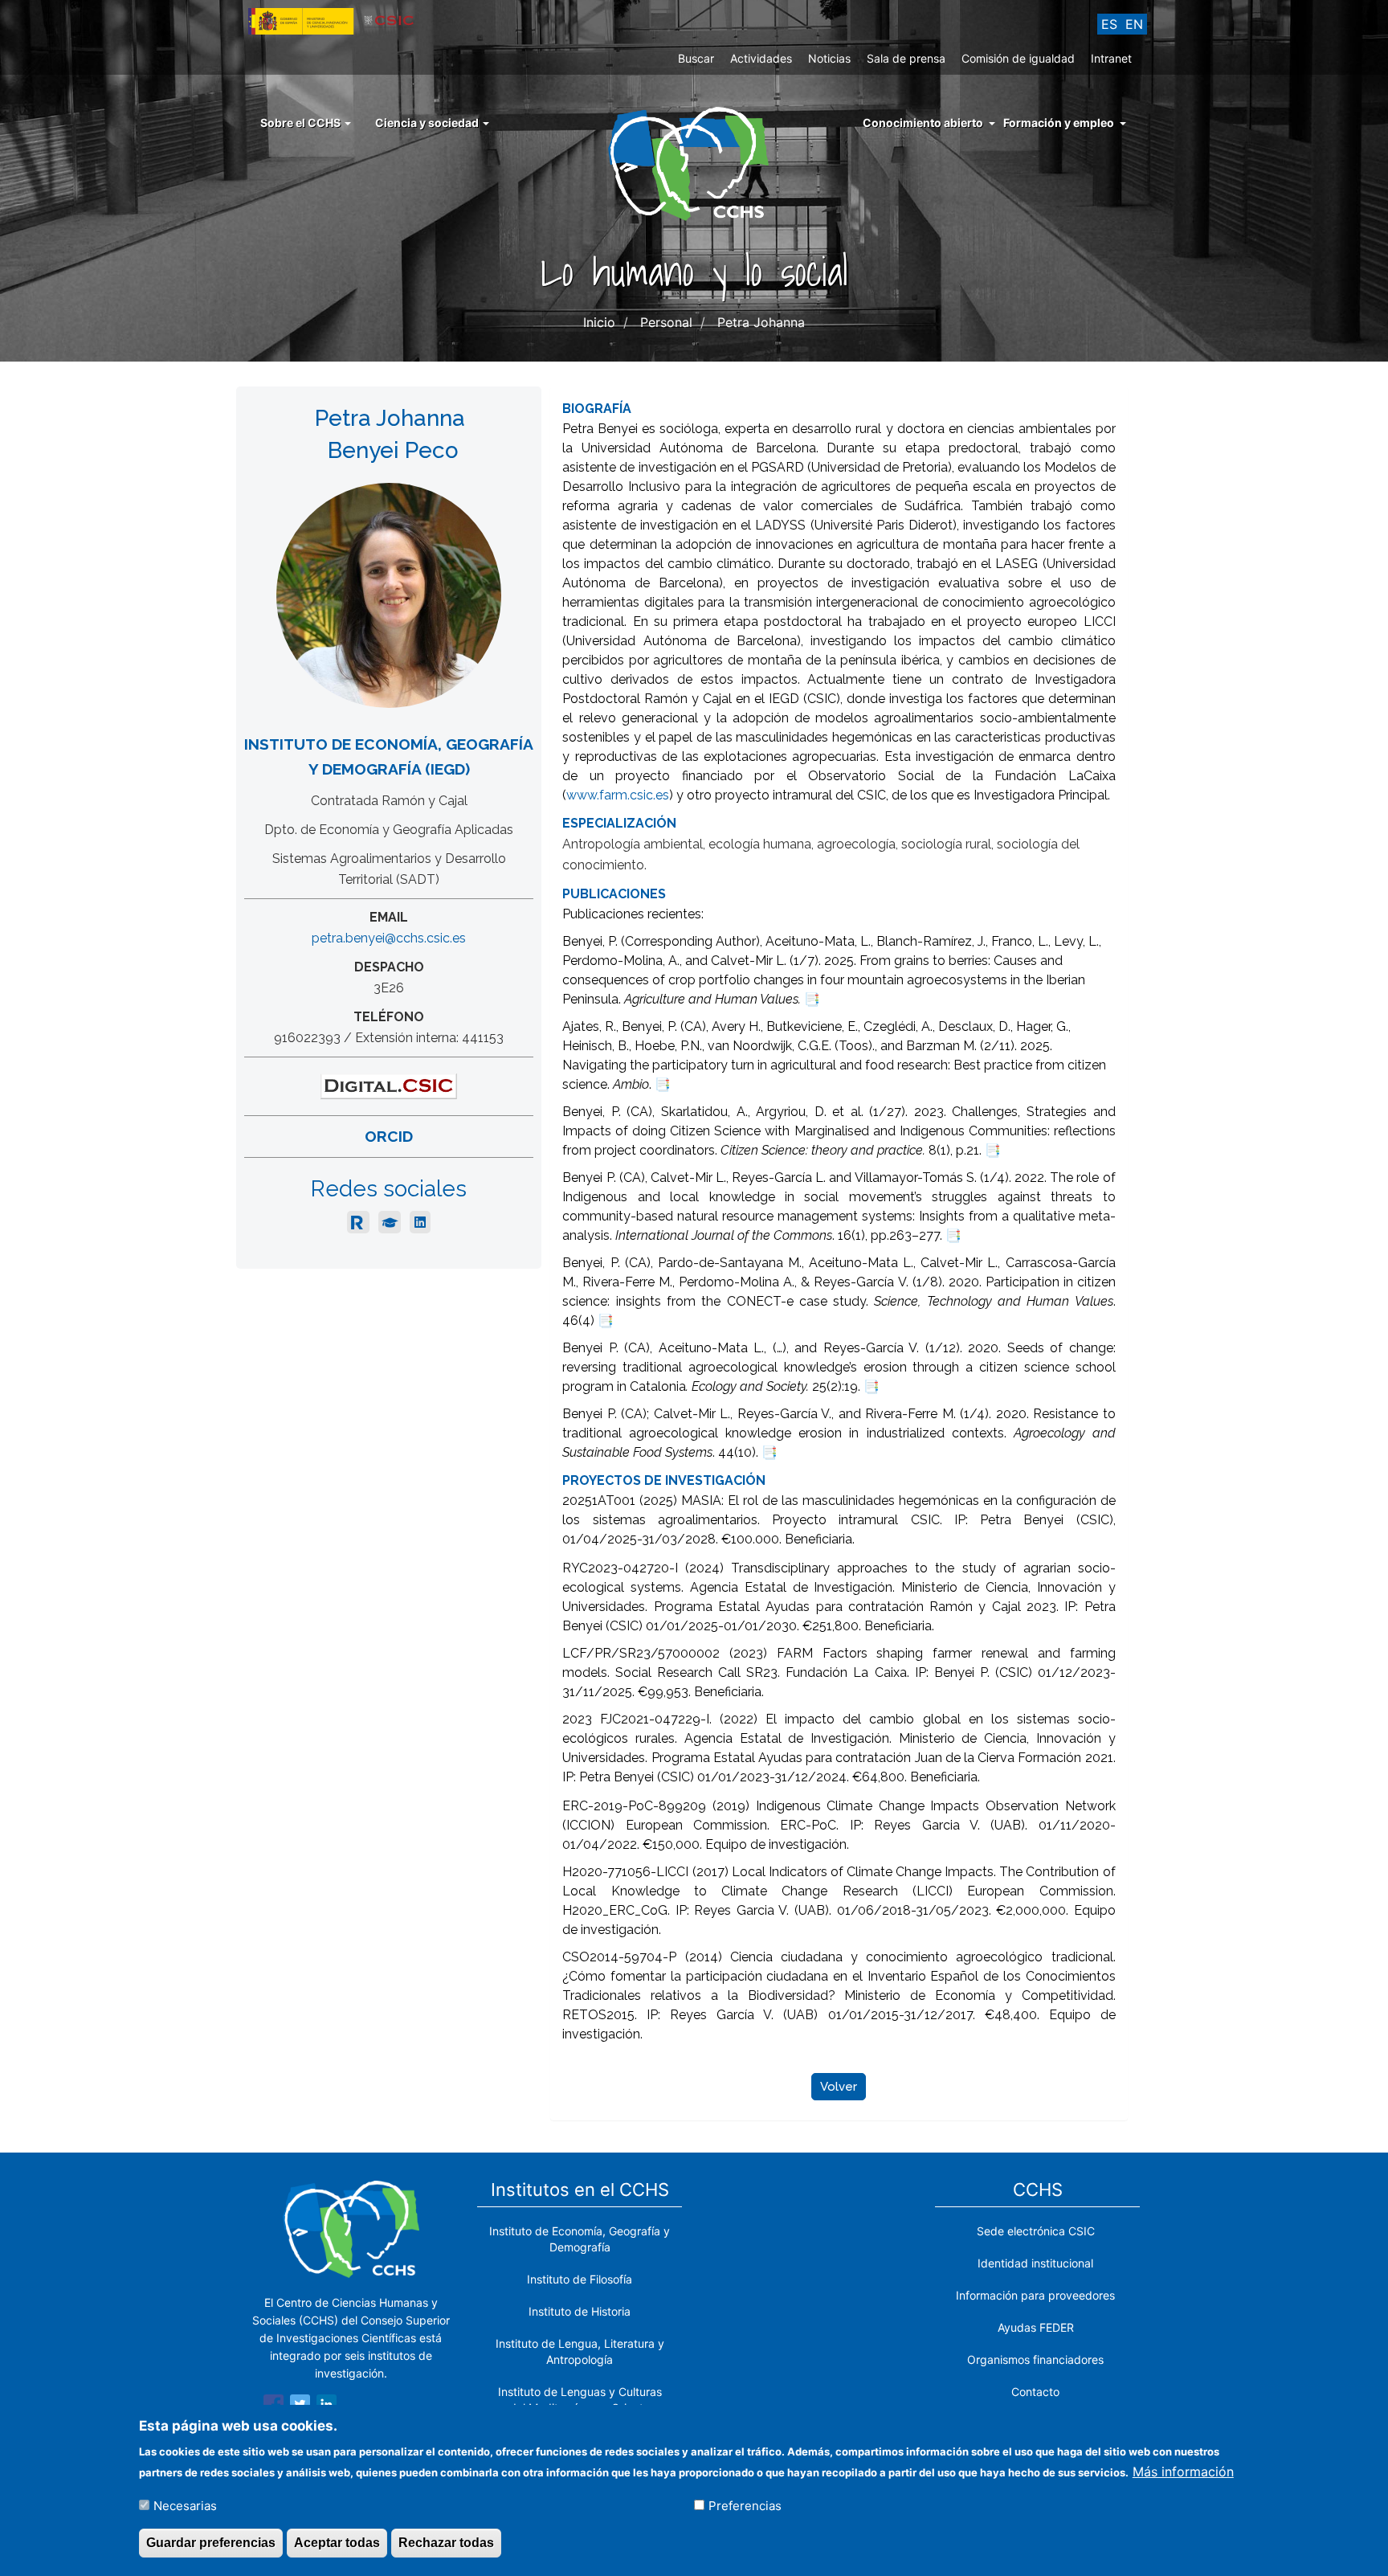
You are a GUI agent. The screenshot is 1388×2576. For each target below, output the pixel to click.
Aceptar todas (337, 2543)
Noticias (829, 58)
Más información (1183, 2471)
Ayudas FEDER (1036, 2327)
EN (1134, 24)
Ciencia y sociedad (428, 123)
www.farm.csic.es (618, 795)
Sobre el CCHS (302, 123)
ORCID (389, 1136)
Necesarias (185, 2505)
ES (1109, 24)
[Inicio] (694, 162)
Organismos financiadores (1035, 2359)
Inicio (599, 322)
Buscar (696, 58)
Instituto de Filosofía (580, 2279)
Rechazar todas (446, 2543)
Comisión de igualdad (1018, 58)
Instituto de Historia (580, 2311)
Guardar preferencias (211, 2543)
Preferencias (745, 2505)
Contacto (1035, 2392)
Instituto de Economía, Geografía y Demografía (580, 2239)
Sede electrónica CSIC (1036, 2231)
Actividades (761, 58)
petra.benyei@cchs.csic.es (389, 938)
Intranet (1111, 58)
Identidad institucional (1035, 2263)
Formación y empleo (1059, 123)
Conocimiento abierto (923, 123)
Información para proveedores (1035, 2295)
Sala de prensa (906, 58)
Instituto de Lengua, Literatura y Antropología (580, 2351)
